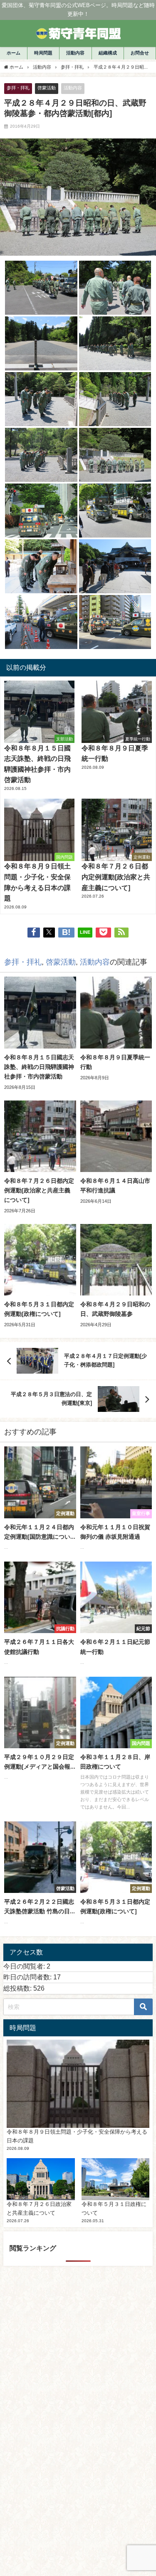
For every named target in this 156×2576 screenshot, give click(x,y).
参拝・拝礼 (18, 88)
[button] (41, 288)
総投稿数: (18, 1988)
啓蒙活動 (47, 88)
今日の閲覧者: (25, 1966)
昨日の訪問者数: (28, 1977)
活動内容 (73, 88)
